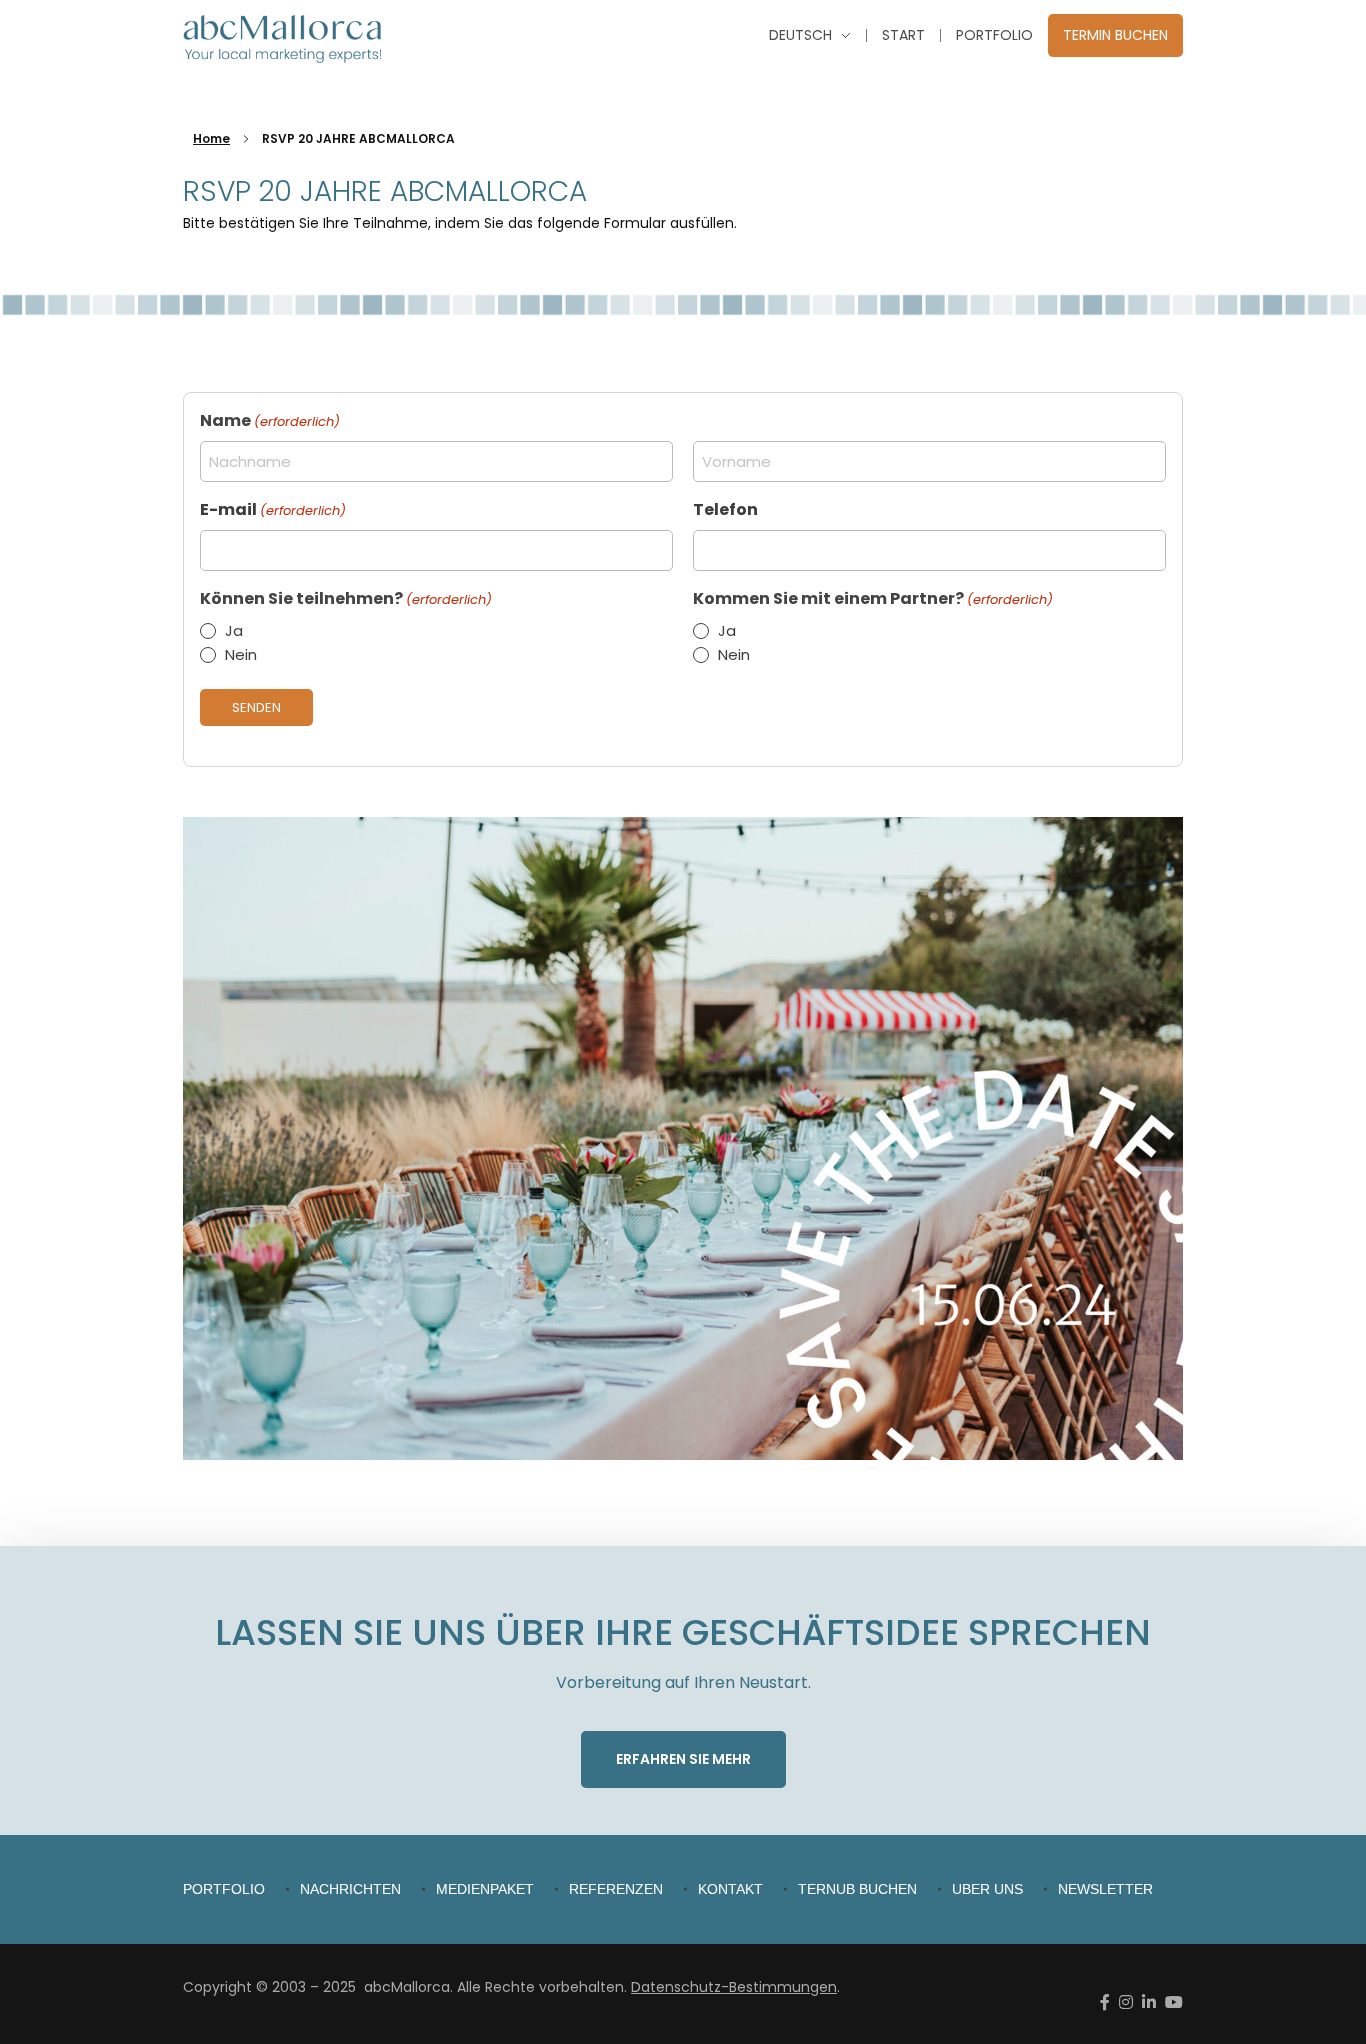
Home (211, 138)
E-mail (273, 509)
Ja (234, 630)
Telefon (725, 509)
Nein (241, 654)
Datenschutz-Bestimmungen (734, 1987)
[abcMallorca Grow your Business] (283, 39)
